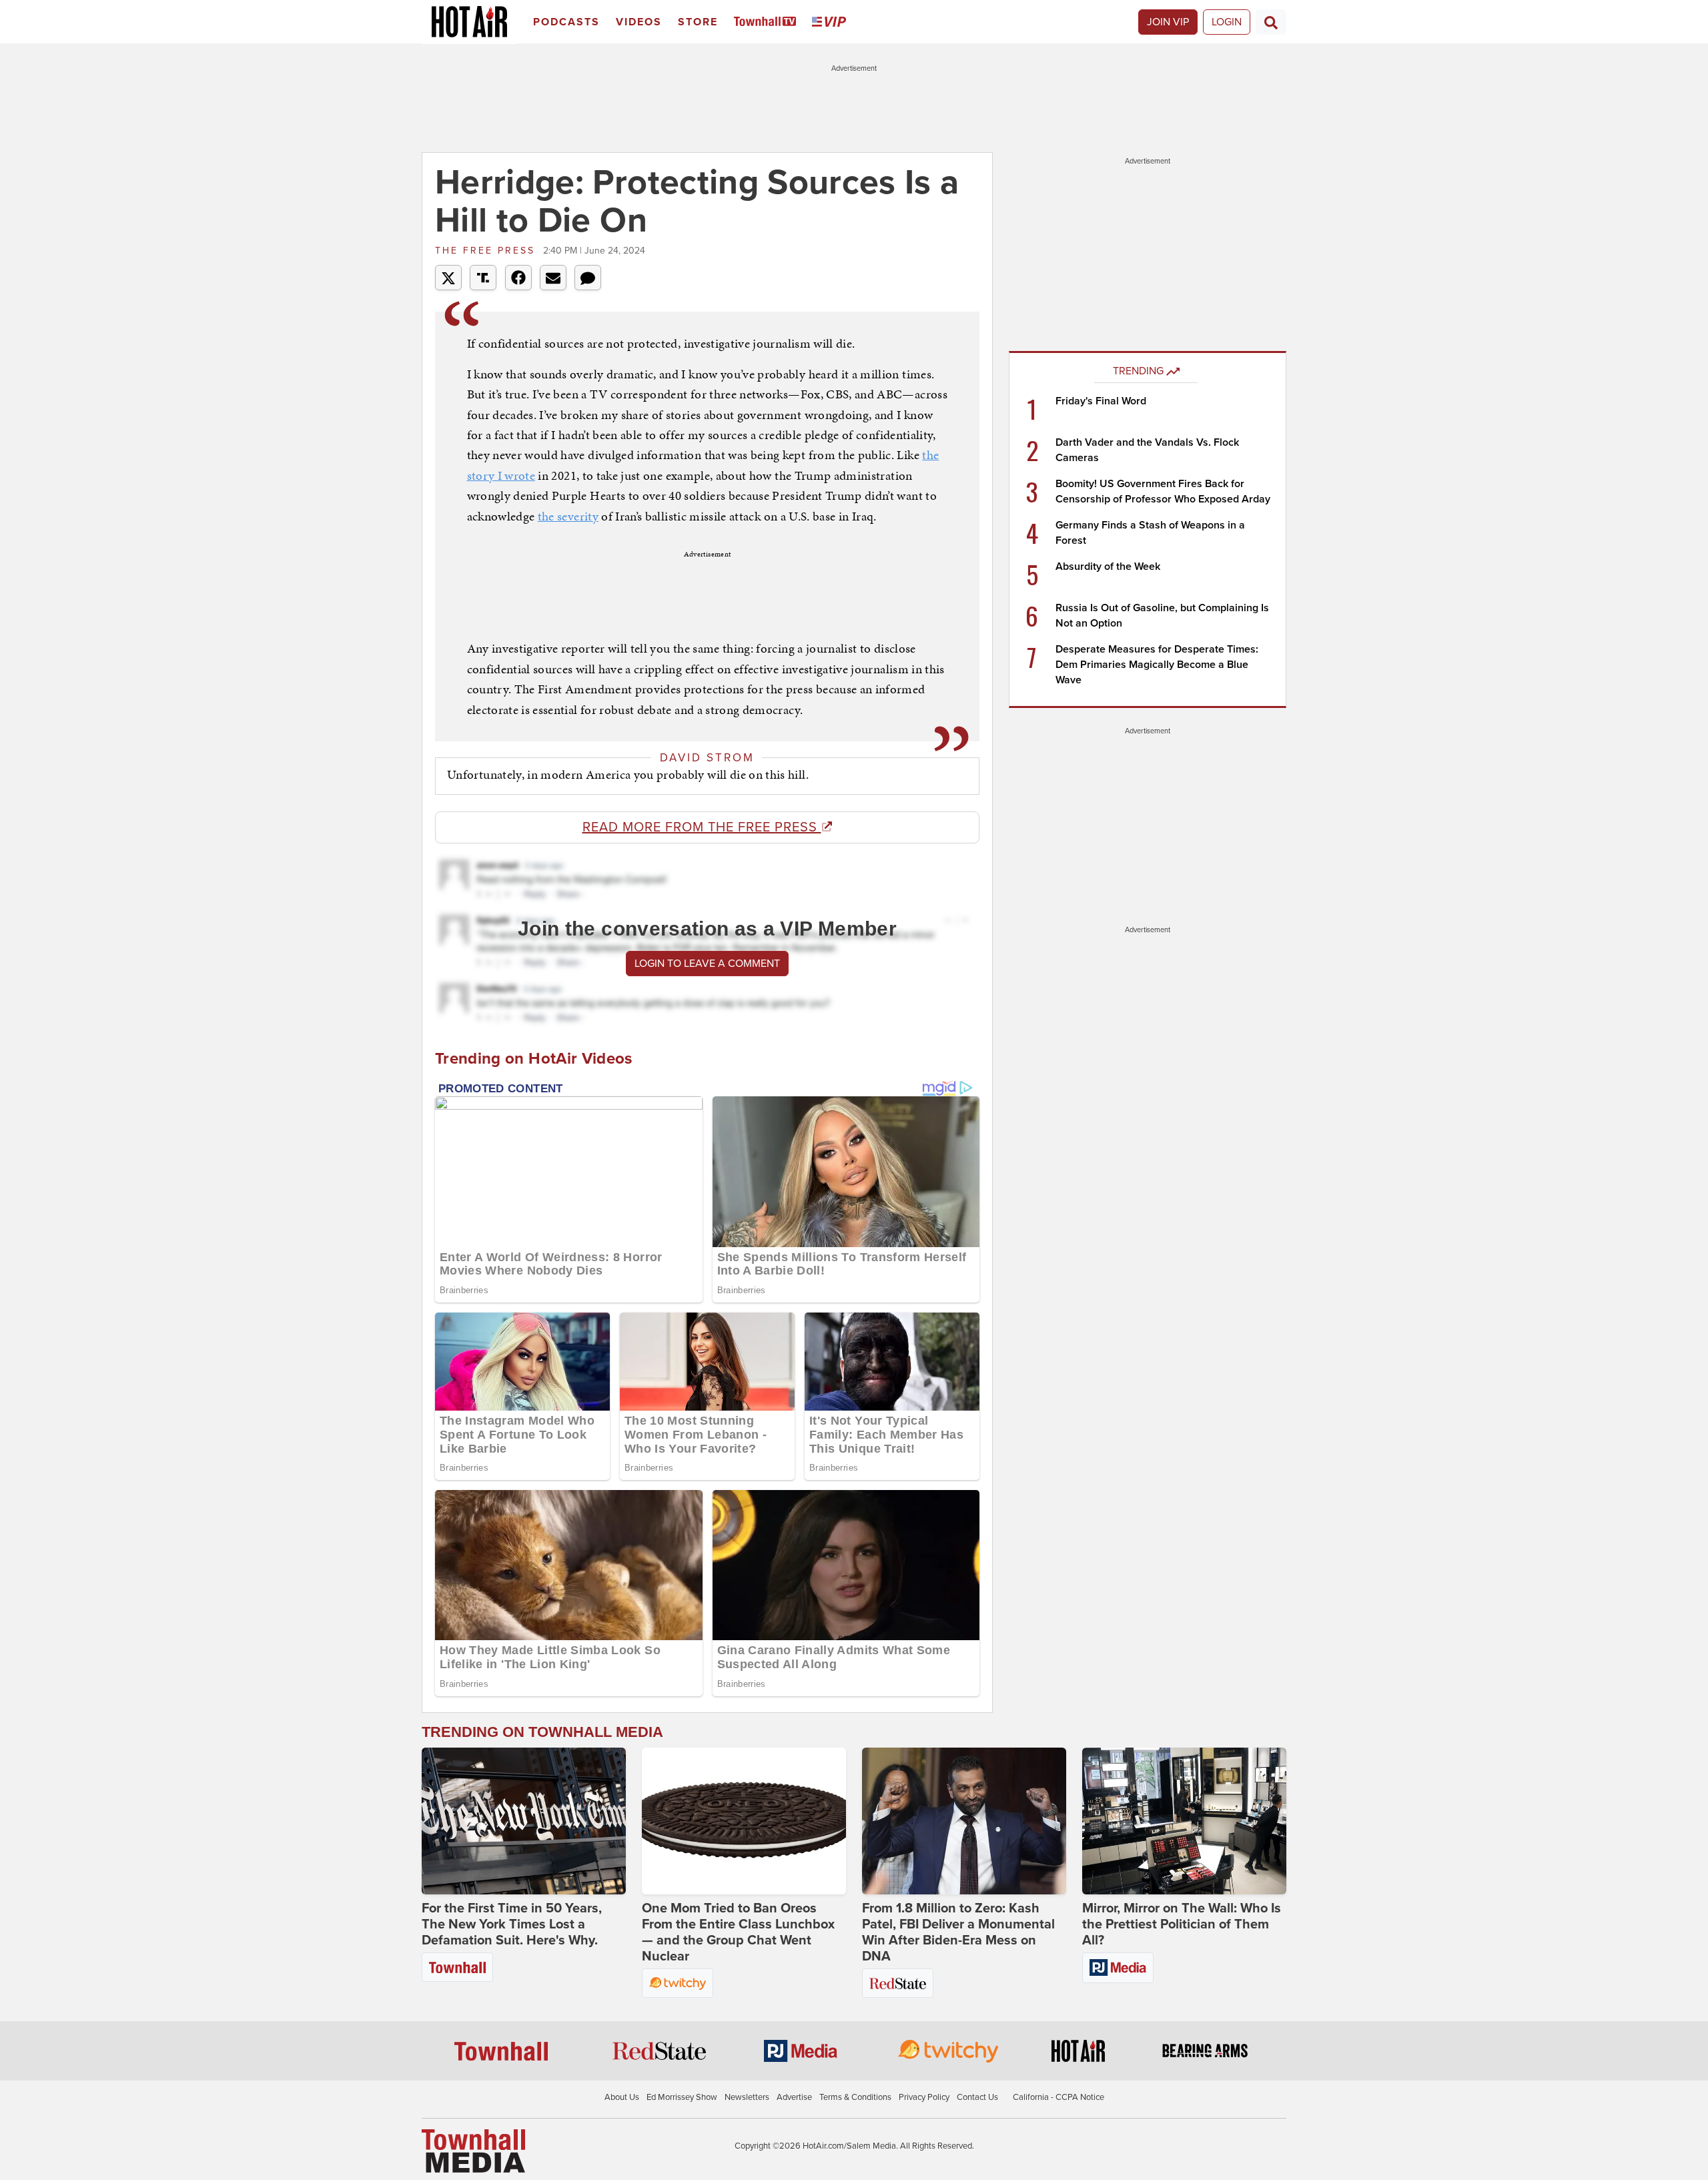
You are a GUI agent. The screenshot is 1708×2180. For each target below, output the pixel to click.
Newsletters (747, 2097)
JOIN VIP (1168, 22)
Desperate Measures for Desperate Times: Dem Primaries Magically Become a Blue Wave (1157, 665)
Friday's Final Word (1101, 401)
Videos (639, 22)
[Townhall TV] (768, 22)
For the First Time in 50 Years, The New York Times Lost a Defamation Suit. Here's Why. (512, 1924)
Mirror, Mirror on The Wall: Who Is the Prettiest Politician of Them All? (1182, 1924)
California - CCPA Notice (1058, 2097)
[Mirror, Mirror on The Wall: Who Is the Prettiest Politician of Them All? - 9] (1184, 1821)
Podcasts (566, 22)
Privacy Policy (924, 2097)
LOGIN (1227, 22)
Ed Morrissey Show (682, 2097)
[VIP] (831, 22)
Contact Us (977, 2097)
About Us (622, 2097)
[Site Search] (1271, 22)
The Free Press (487, 251)
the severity (568, 516)
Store (698, 22)
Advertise (794, 2097)
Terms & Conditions (855, 2097)
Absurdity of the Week (1108, 567)
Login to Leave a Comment (707, 964)
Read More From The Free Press (702, 827)
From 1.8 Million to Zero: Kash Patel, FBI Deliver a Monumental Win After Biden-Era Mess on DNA (958, 1932)
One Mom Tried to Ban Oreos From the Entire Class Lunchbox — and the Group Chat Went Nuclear (738, 1932)
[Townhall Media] (473, 2151)
